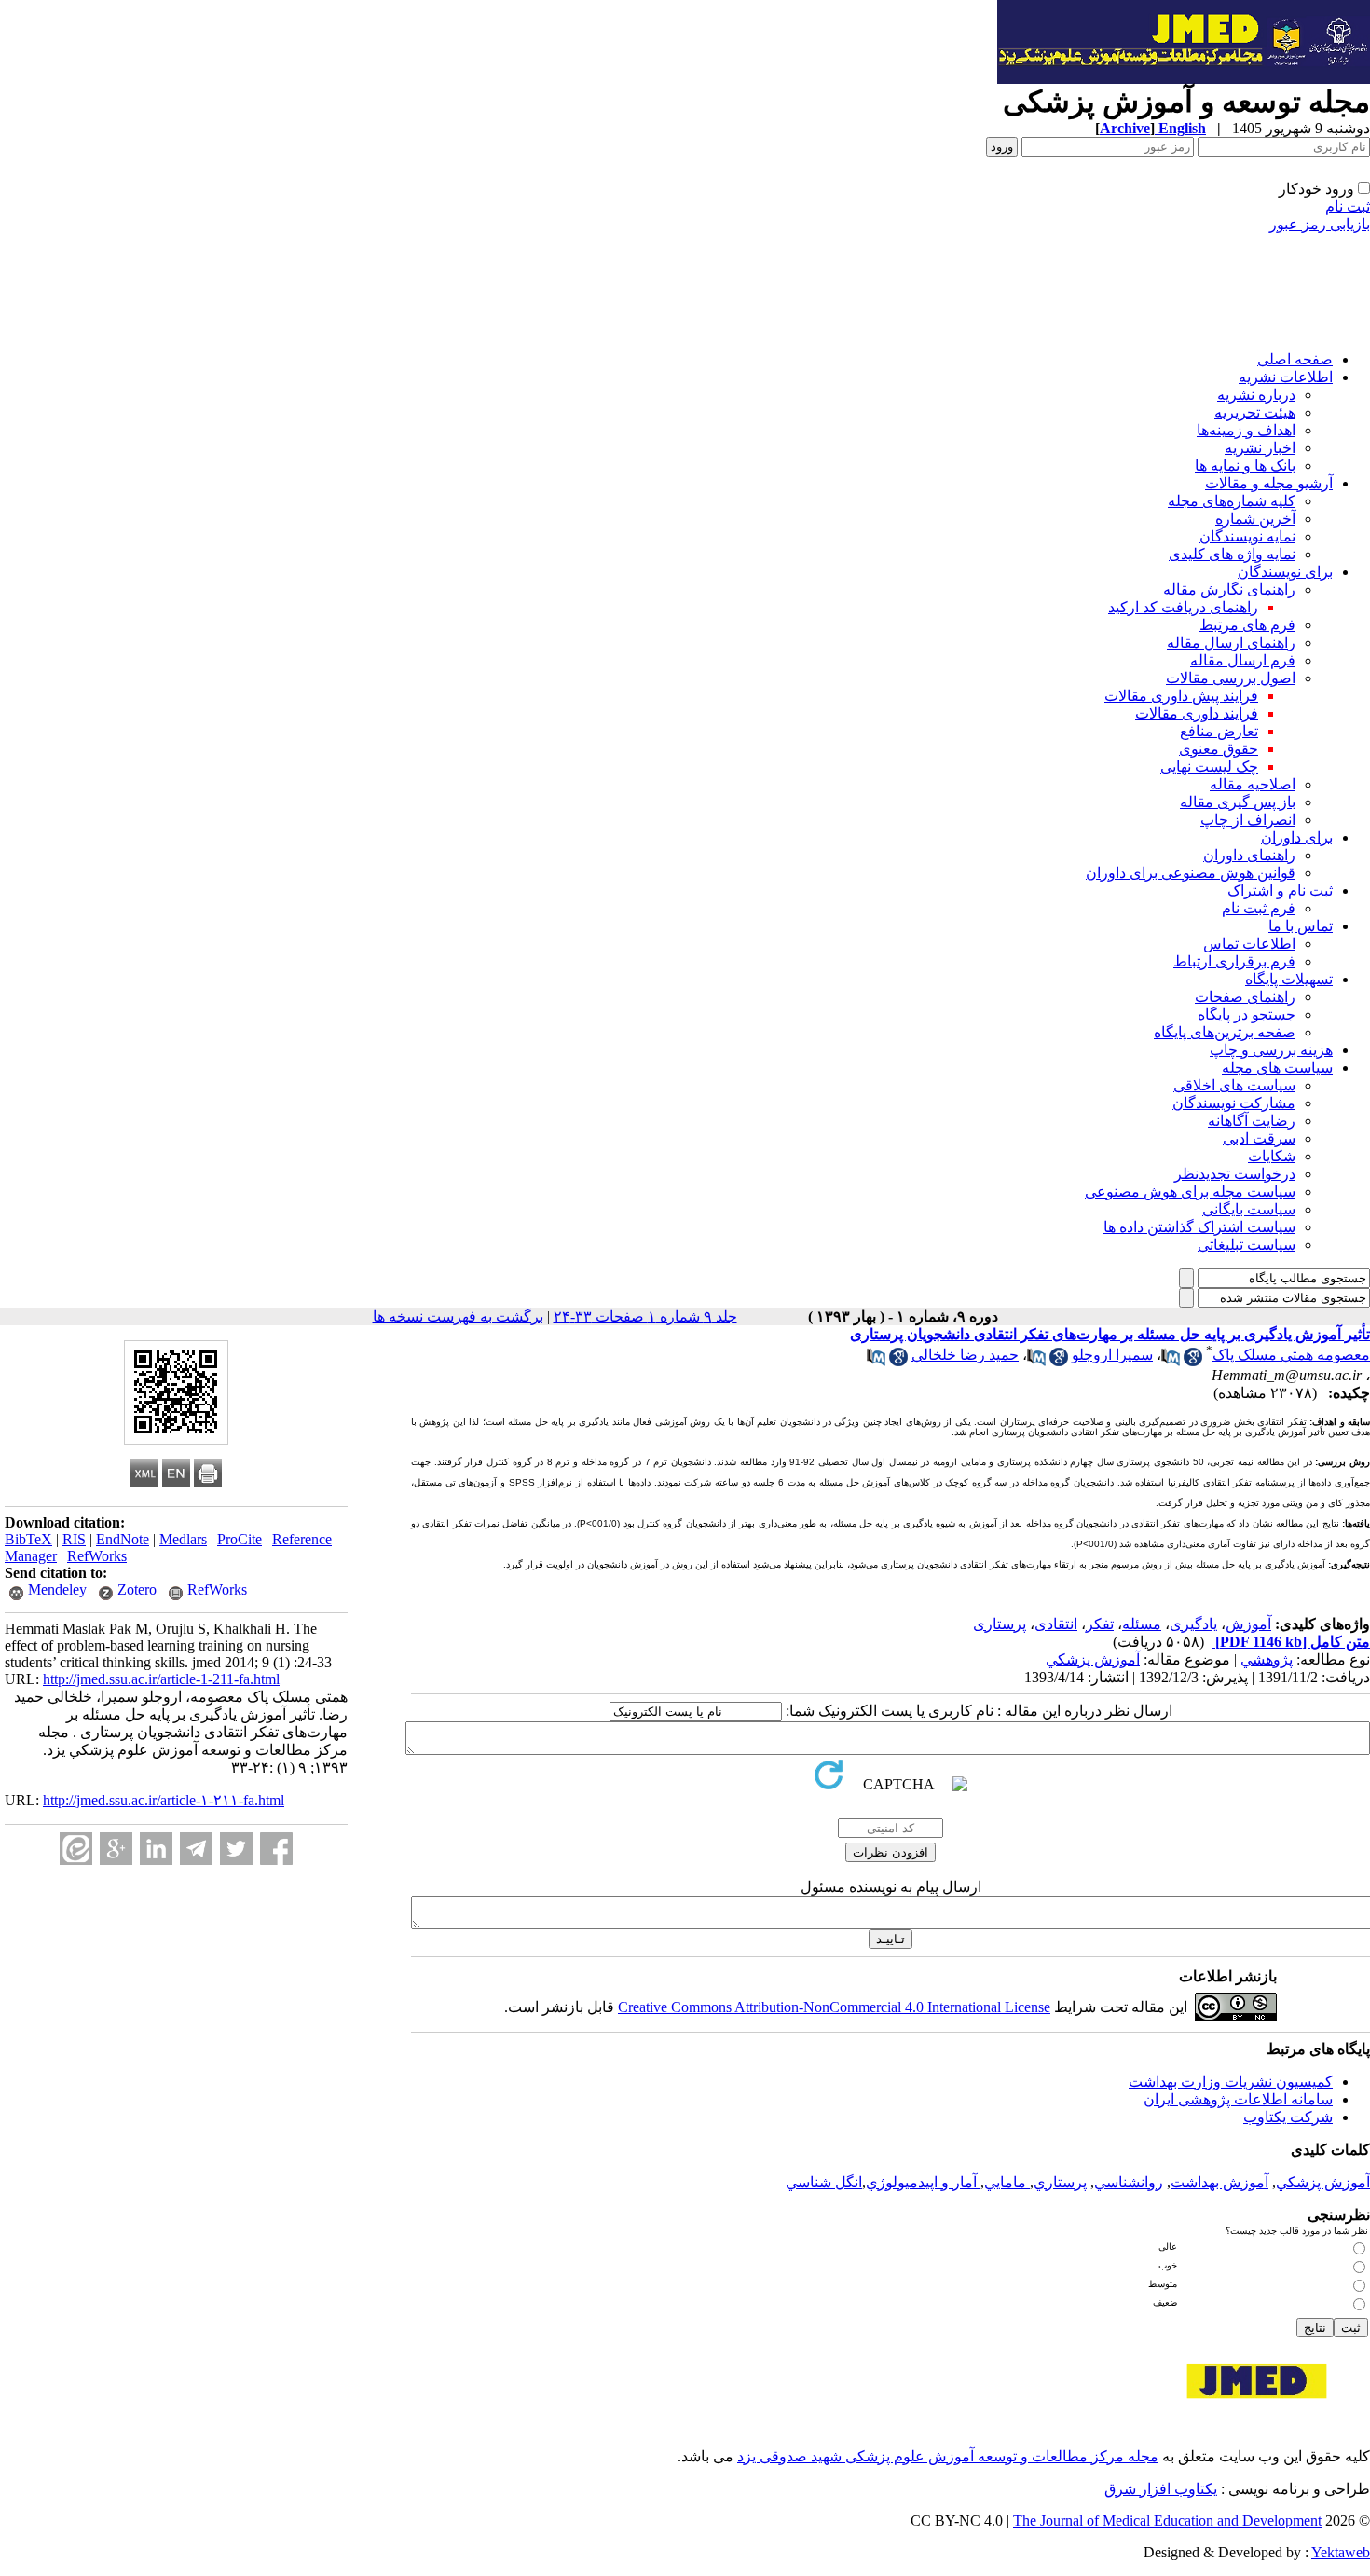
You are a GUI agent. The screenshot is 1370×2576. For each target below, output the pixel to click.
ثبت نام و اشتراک (1280, 891)
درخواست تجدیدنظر (1235, 1174)
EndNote (123, 1539)
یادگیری (1193, 1624)
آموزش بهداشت (1219, 2182)
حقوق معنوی (1219, 749)
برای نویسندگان (1285, 572)
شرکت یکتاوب (1288, 2117)
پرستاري (1060, 2182)
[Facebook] (276, 1849)
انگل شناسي (824, 2182)
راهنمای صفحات (1245, 997)
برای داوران (1297, 837)
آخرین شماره (1255, 519)
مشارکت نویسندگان (1234, 1103)
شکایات (1272, 1156)
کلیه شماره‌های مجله (1232, 501)
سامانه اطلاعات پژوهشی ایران (1238, 2099)
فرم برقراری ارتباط (1234, 961)
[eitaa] (76, 1849)
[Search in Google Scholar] (1193, 1361)
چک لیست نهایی (1209, 767)
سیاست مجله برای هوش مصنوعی (1190, 1192)
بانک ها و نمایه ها (1245, 466)
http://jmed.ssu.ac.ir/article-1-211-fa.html (161, 1679)
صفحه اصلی (1295, 359)
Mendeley (57, 1589)
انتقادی (1056, 1624)
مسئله (1142, 1624)
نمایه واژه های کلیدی (1232, 554)
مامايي (1007, 2182)
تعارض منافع (1219, 731)
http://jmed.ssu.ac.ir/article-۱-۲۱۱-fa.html (164, 1800)
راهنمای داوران (1249, 855)
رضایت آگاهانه (1252, 1121)
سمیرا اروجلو (1112, 1355)
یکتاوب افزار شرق (1161, 2489)
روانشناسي (1129, 2182)
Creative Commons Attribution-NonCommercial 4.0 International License (834, 2007)
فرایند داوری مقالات (1197, 713)
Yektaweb (1341, 2552)
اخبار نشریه (1260, 448)
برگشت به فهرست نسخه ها (458, 1316)
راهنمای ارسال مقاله (1231, 643)
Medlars (183, 1539)
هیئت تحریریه (1255, 412)
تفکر (1100, 1624)
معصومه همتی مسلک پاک (1291, 1355)
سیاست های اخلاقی (1234, 1085)
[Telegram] (196, 1849)
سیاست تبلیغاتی (1247, 1245)
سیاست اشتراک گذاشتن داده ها (1199, 1227)
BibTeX (28, 1539)
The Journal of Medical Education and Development (1167, 2521)
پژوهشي (1267, 1659)
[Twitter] (236, 1849)
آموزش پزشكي (1093, 1659)
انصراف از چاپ (1248, 820)
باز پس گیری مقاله (1238, 802)
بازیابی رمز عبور (1320, 224)
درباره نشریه (1256, 395)
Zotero (137, 1589)
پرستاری (1000, 1624)
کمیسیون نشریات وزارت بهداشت (1231, 2082)
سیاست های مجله (1277, 1068)
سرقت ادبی (1259, 1138)
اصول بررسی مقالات (1231, 678)
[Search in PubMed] (1171, 1361)
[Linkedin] (156, 1849)
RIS (74, 1539)
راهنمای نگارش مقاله (1229, 589)
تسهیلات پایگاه (1289, 979)
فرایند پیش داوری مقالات (1181, 696)
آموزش (1248, 1624)
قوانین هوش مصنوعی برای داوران (1191, 873)
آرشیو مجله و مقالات (1269, 483)
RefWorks (97, 1556)
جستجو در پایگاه (1247, 1014)
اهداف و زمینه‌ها (1246, 430)
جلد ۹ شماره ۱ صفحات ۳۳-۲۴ (645, 1316)
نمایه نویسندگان (1247, 536)
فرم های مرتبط (1247, 625)
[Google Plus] (116, 1849)
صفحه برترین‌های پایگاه (1225, 1032)
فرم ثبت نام (1259, 908)
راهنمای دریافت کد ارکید (1183, 607)
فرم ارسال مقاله (1243, 660)
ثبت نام (1348, 206)
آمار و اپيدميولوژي (923, 2182)
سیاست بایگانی (1249, 1209)
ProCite (240, 1539)
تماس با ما (1301, 926)
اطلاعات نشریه (1286, 377)
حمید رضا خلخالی (965, 1355)
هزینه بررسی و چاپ (1271, 1050)
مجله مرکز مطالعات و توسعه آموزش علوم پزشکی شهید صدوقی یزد (948, 2456)
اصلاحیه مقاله (1253, 784)
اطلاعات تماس (1249, 944)
